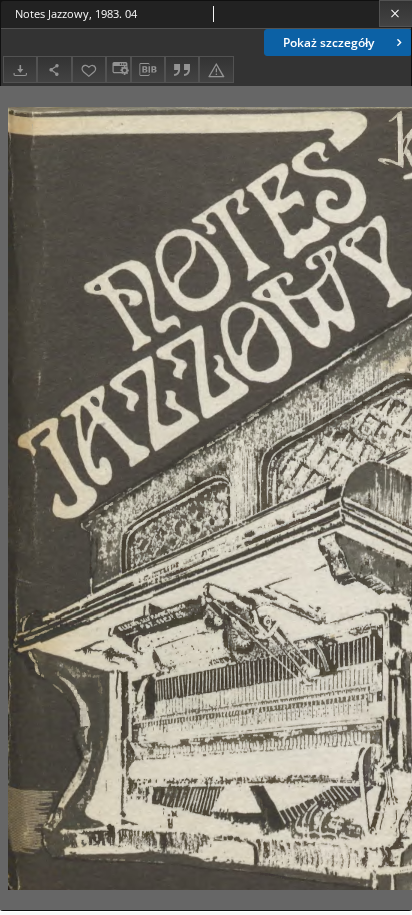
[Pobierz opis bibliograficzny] (148, 70)
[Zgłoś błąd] (216, 69)
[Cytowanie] (182, 69)
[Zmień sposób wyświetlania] (118, 69)
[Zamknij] (395, 13)
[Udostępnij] (54, 69)
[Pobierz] (20, 69)
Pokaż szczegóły (328, 42)
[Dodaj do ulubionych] (89, 69)
